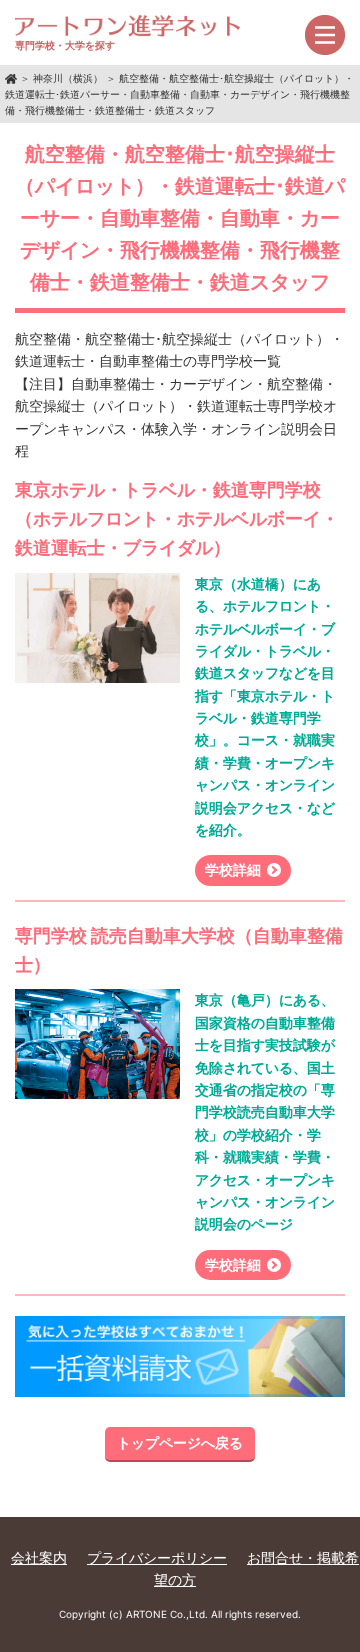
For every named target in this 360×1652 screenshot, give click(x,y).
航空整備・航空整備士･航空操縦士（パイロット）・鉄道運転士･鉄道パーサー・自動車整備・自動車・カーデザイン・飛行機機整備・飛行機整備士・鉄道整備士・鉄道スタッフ (179, 94)
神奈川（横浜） (68, 78)
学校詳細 (233, 869)
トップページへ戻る (180, 1442)
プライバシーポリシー (157, 1557)
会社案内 (39, 1557)
